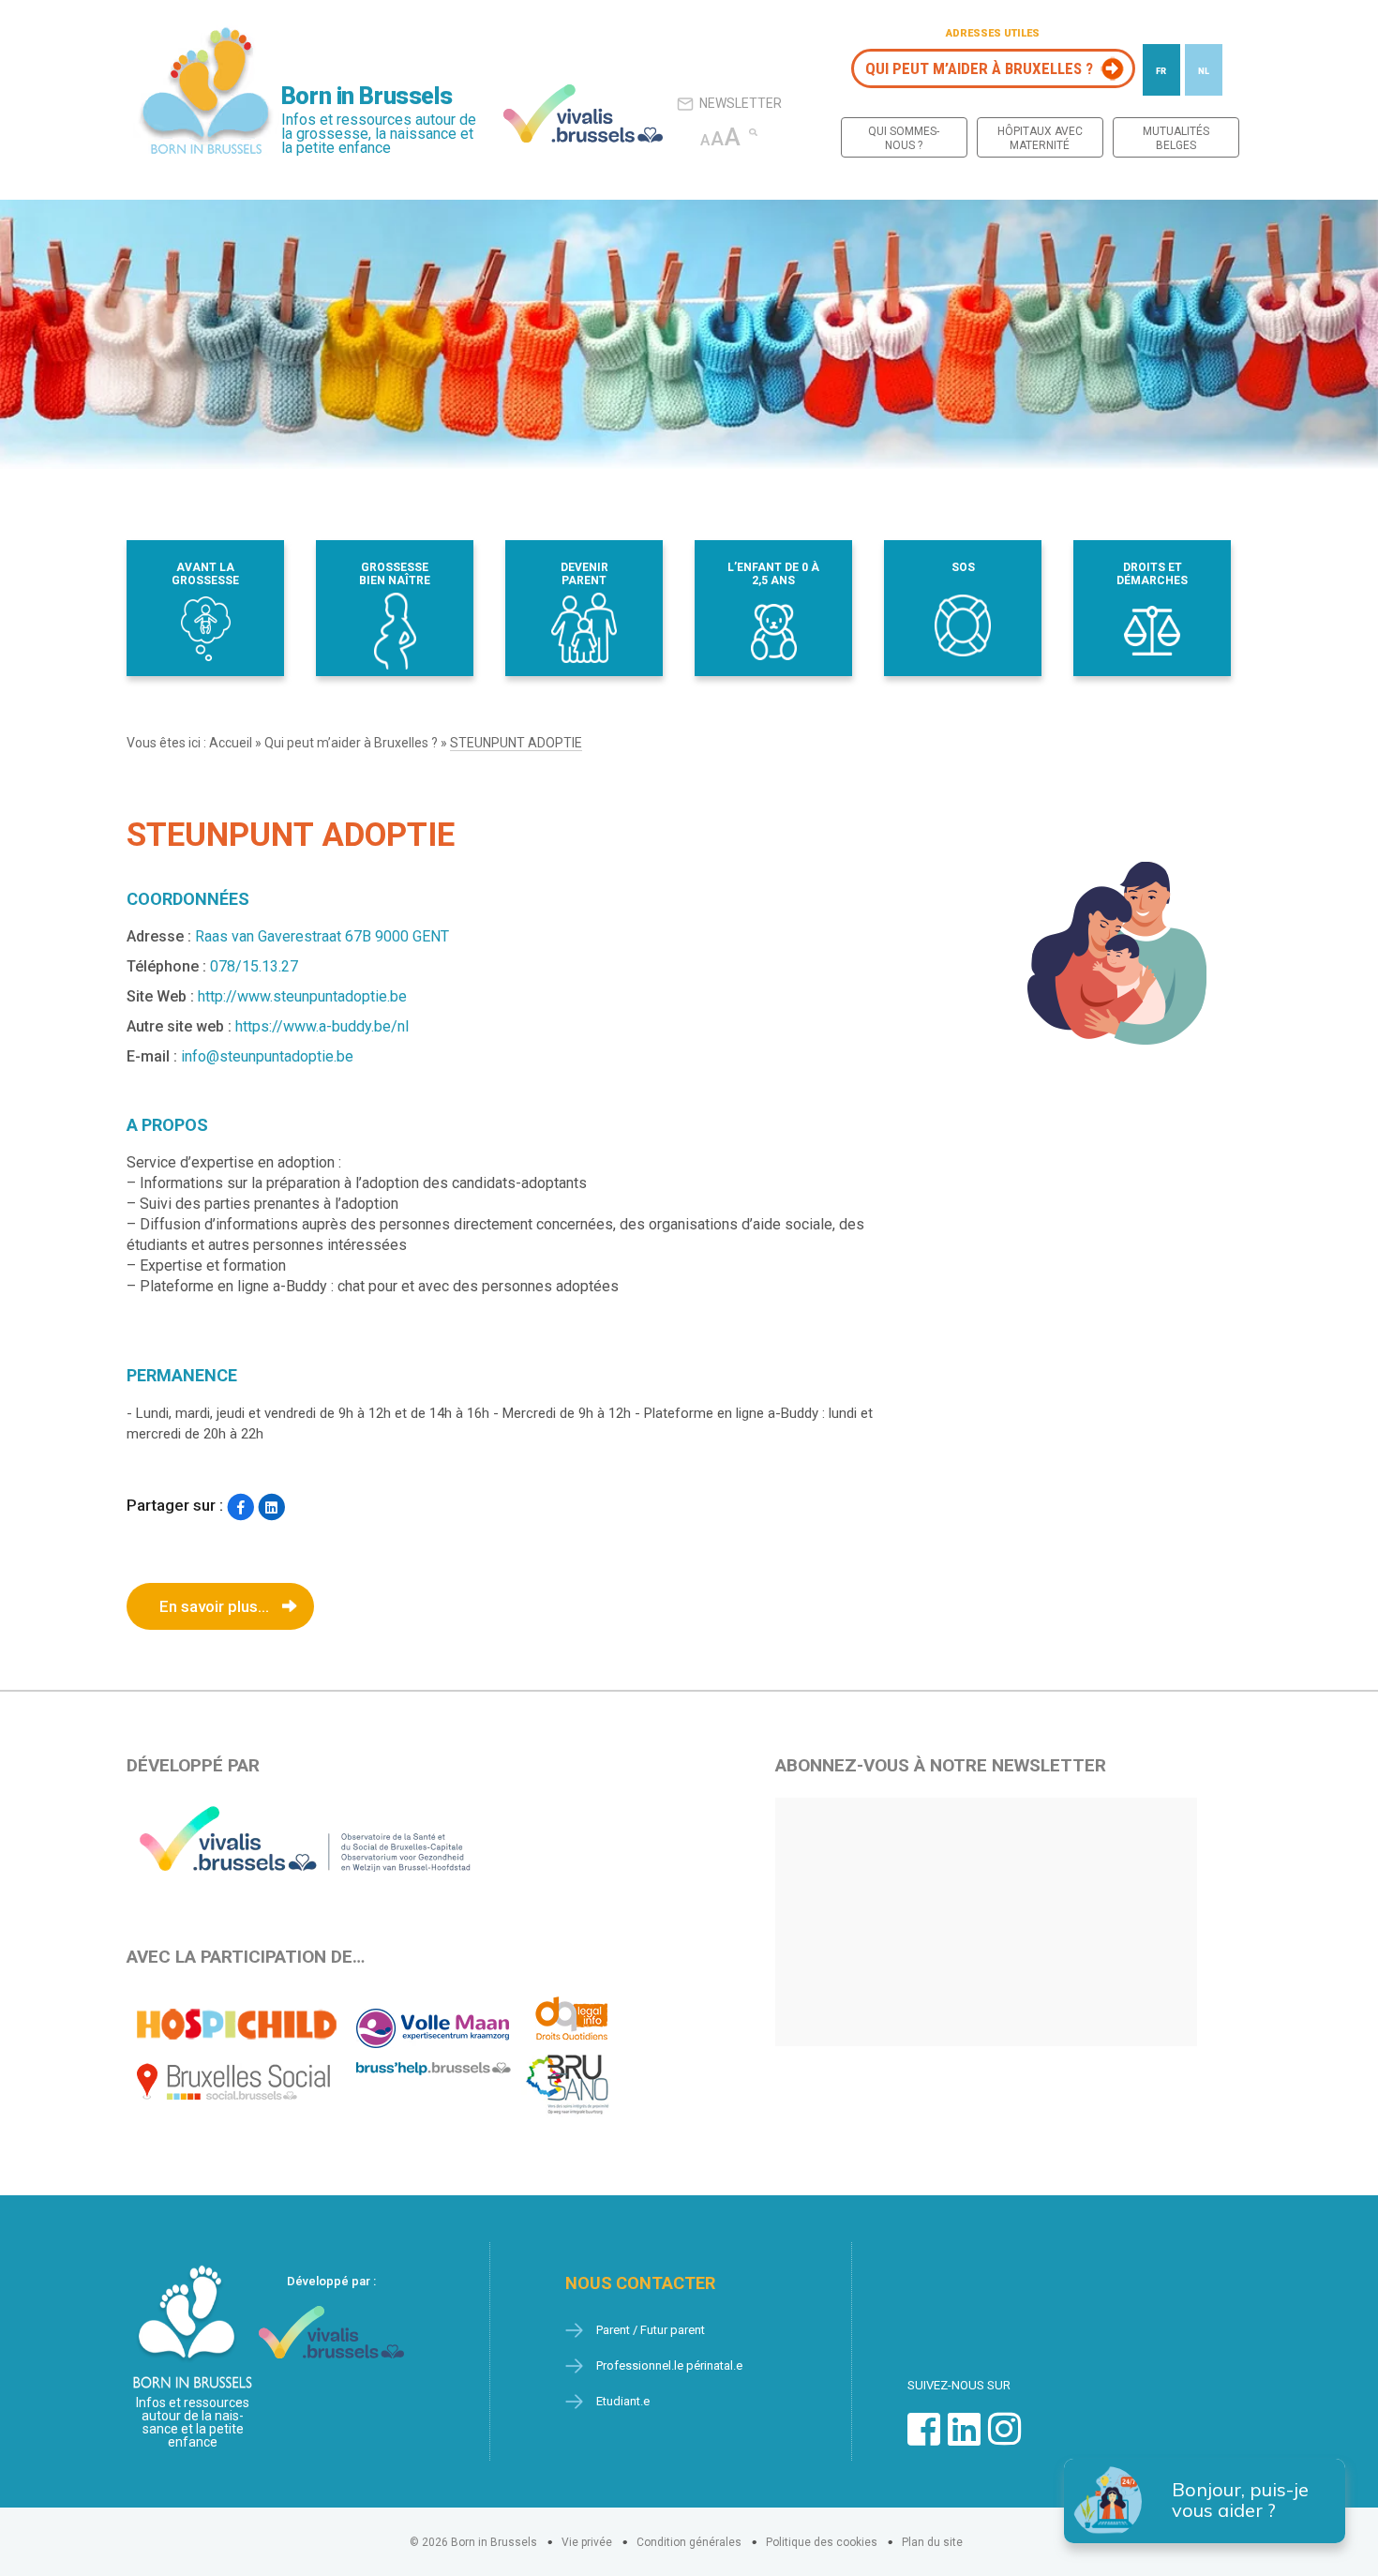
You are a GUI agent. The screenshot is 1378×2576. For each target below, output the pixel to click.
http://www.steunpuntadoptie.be (302, 996)
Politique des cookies (822, 2542)
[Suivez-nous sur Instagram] (1004, 2439)
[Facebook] (240, 1507)
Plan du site (932, 2542)
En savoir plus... (214, 1606)
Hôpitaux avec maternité (1040, 138)
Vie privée (587, 2542)
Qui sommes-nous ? (904, 138)
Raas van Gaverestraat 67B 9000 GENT (322, 936)
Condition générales (689, 2542)
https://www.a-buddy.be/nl (322, 1026)
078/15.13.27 (254, 966)
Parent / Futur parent (651, 2330)
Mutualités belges (1176, 138)
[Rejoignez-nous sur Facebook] (924, 2439)
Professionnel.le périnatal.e (669, 2365)
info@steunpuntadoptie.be (267, 1056)
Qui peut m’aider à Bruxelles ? (979, 68)
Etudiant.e (623, 2401)
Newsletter (741, 103)
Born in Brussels (367, 96)
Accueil (231, 743)
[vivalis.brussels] (583, 113)
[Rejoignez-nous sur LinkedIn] (964, 2439)
